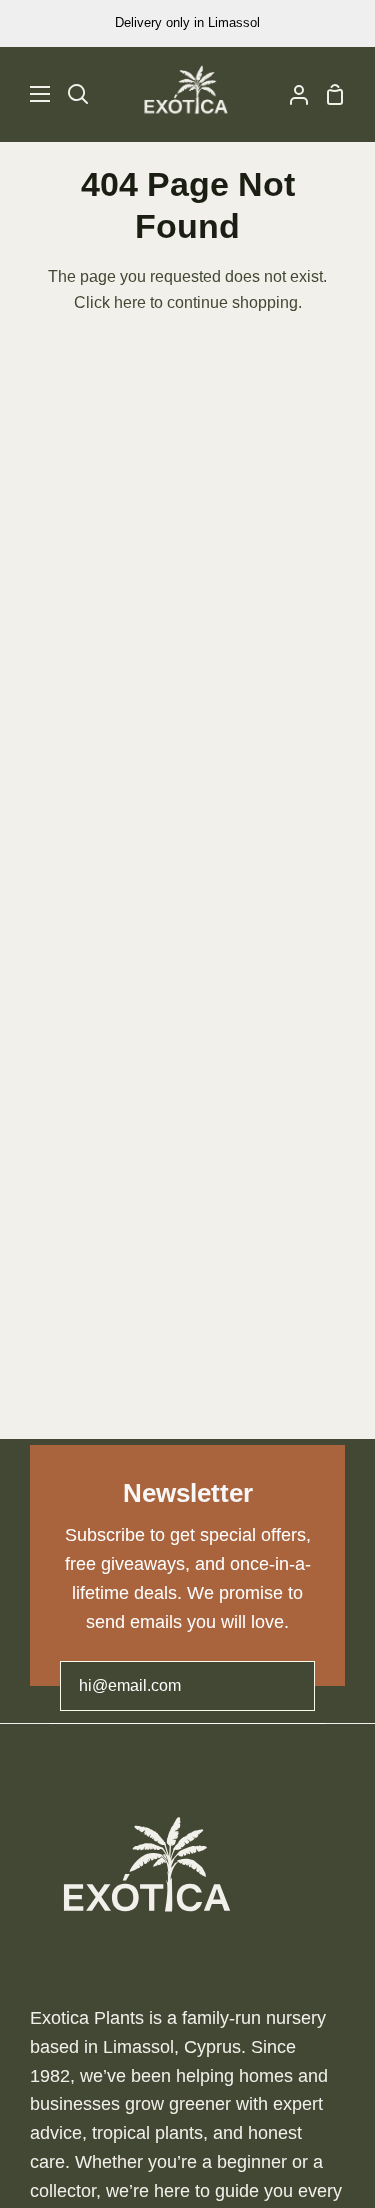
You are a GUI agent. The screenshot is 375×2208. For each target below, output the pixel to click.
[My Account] (291, 94)
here (130, 302)
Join (277, 1685)
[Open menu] (26, 94)
